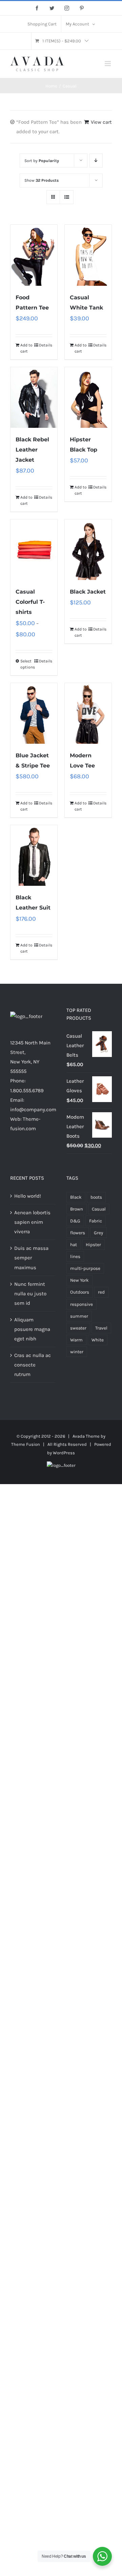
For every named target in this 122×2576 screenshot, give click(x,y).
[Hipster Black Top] (88, 397)
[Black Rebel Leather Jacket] (34, 397)
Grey (98, 1233)
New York (79, 1280)
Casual (99, 1209)
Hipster (93, 1245)
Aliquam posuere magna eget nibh (32, 1329)
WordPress (64, 1453)
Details (46, 345)
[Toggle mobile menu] (108, 64)
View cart (101, 122)
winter (77, 1352)
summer (79, 1316)
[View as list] (67, 197)
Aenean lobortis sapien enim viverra (32, 1222)
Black (76, 1197)
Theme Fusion (26, 1444)
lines (75, 1256)
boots (96, 1197)
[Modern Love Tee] (88, 713)
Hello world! (28, 1196)
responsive (82, 1304)
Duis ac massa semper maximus (31, 1258)
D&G (75, 1221)
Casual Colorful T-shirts (30, 602)
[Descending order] (96, 161)
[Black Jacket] (88, 550)
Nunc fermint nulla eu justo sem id (30, 1294)
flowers (78, 1233)
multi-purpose (85, 1268)
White (98, 1340)
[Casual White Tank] (88, 255)
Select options (27, 664)
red (101, 1292)
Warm (76, 1340)
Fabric (96, 1221)
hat (74, 1245)
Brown (77, 1209)
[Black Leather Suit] (34, 855)
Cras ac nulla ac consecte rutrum (33, 1365)
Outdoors (80, 1292)
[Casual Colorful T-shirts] (34, 550)
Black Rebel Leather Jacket (32, 450)
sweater (78, 1328)
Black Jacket (88, 592)
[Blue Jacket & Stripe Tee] (34, 713)
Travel (101, 1328)
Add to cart (26, 348)
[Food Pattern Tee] (34, 255)
